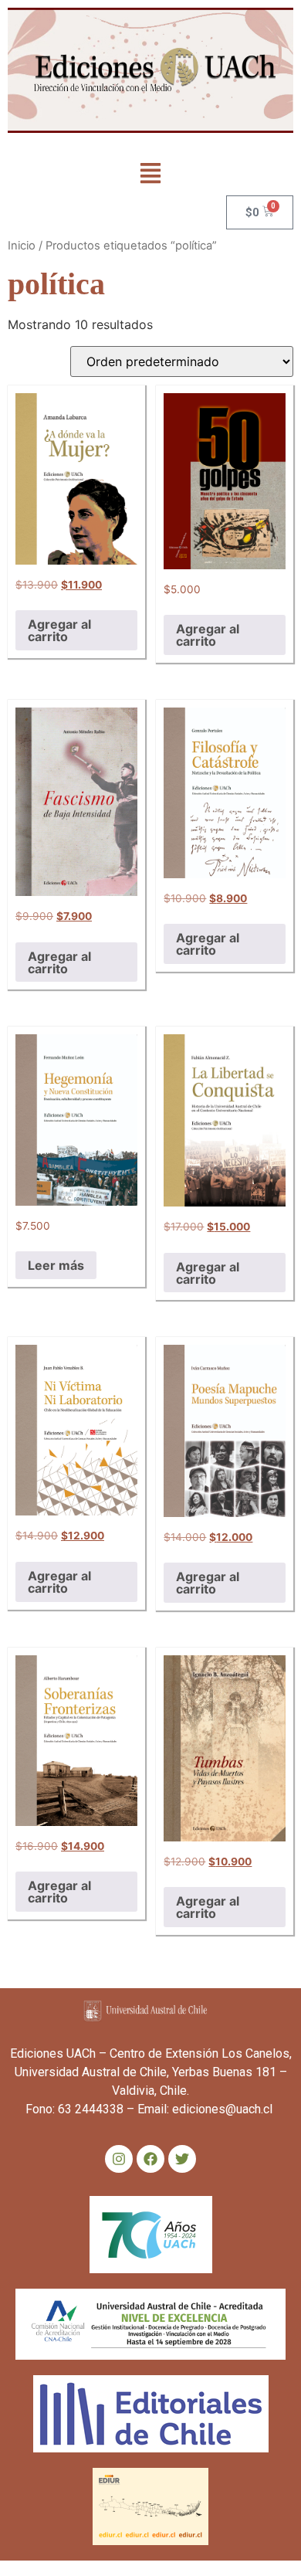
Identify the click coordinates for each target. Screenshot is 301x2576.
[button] (151, 174)
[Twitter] (182, 2159)
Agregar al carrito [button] (59, 630)
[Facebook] (150, 2159)
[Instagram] (119, 2159)
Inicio (22, 246)
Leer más (56, 1265)
